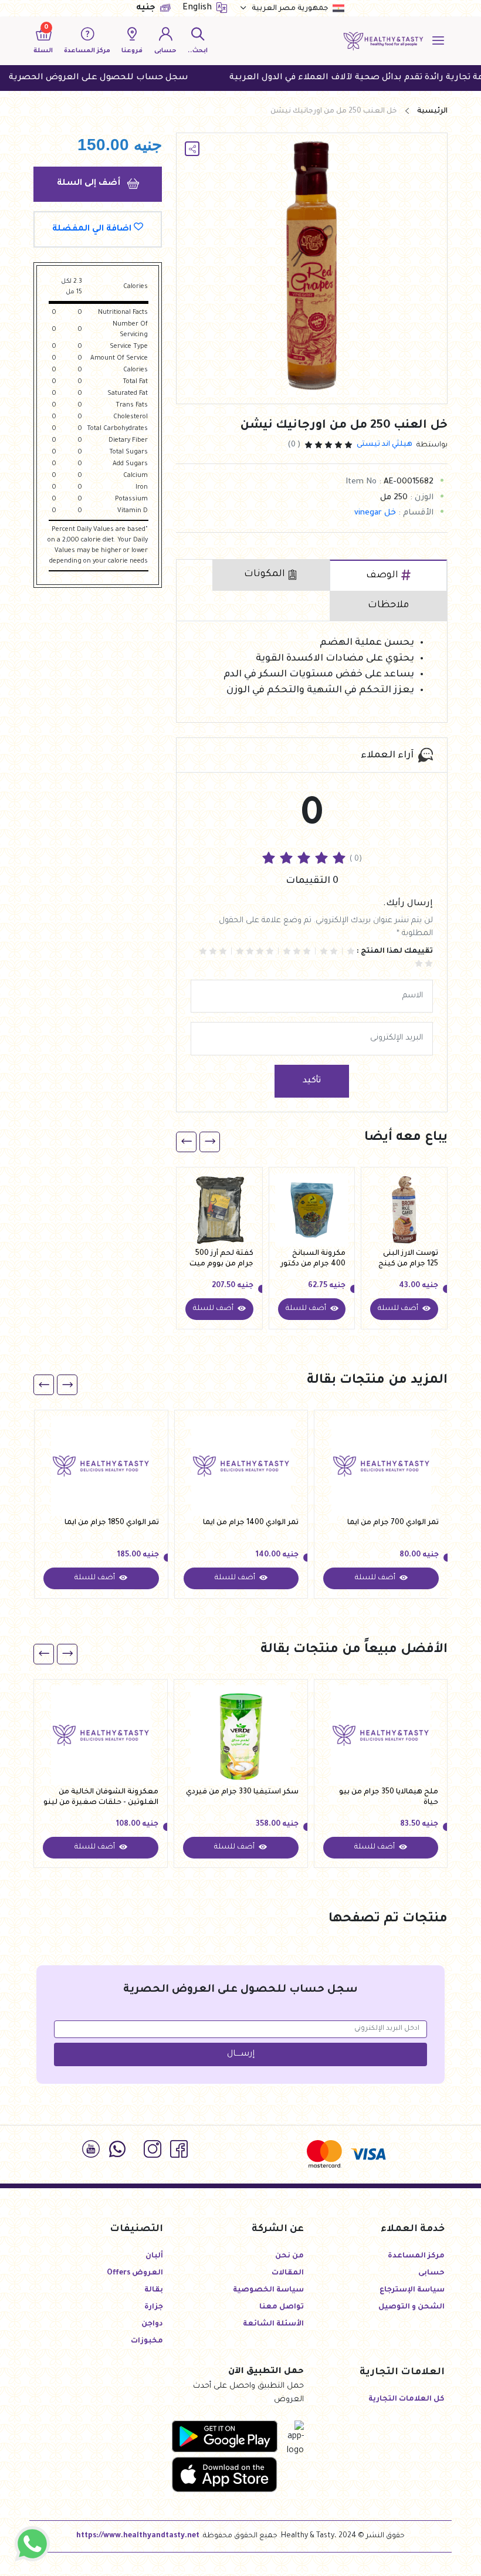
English (198, 8)
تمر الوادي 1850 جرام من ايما (112, 1523)
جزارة (154, 2307)
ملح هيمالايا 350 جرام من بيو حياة (389, 1798)
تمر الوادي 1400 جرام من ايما (251, 1523)
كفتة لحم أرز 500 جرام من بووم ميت (221, 1259)
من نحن (289, 2256)
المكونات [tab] (265, 574)
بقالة (154, 2290)
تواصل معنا (282, 2307)
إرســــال (241, 2054)
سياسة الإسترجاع (412, 2290)
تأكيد (312, 1081)
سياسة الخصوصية (268, 2290)
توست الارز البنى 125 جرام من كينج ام (408, 1260)
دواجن (152, 2324)
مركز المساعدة (416, 2256)
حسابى (431, 2273)
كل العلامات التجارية (407, 2399)
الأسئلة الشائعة (273, 2324)
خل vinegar (375, 513)
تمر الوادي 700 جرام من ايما (393, 1523)
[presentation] (210, 1142)
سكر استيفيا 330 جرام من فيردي (242, 1792)
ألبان (154, 2256)
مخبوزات (147, 2341)
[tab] (388, 576)
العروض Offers (135, 2273)
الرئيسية (432, 111)
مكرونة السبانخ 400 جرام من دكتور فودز (313, 1260)
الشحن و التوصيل (411, 2307)
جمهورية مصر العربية (290, 9)
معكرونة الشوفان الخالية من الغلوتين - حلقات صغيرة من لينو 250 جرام (101, 1798)
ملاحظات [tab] (388, 605)
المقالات (288, 2273)
